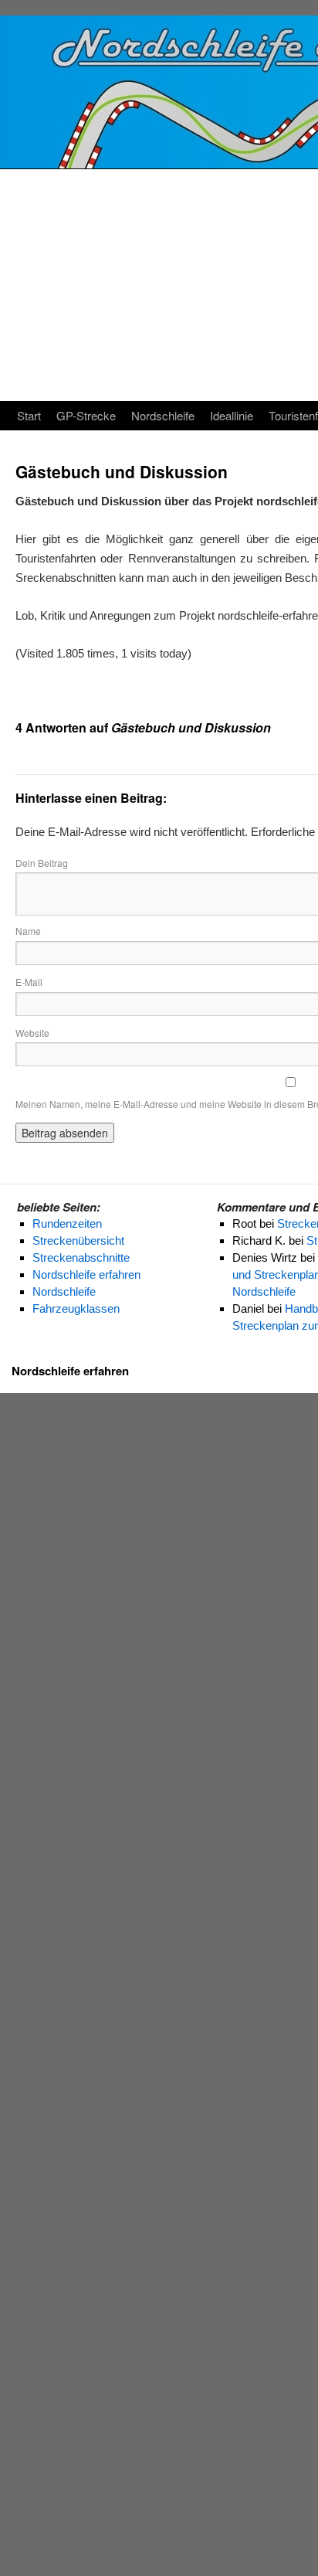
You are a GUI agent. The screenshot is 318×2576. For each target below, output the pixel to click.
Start (29, 415)
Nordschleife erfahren (70, 1371)
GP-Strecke (86, 415)
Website (32, 1033)
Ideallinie (232, 415)
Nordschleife (163, 415)
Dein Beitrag (42, 863)
